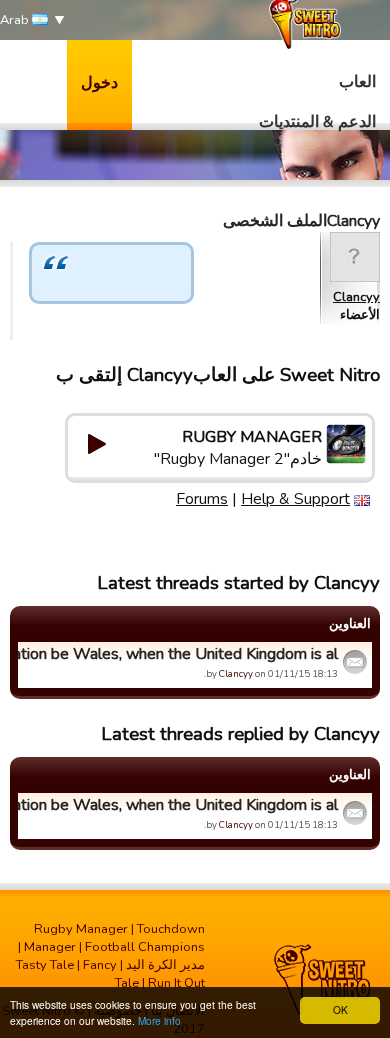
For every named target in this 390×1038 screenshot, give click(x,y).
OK (340, 1009)
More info (159, 1020)
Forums (202, 499)
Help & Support (295, 499)
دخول (99, 83)
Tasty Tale (45, 965)
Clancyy (356, 297)
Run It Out (176, 983)
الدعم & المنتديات (317, 122)
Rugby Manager (81, 929)
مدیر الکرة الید (165, 965)
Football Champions (145, 947)
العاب (357, 82)
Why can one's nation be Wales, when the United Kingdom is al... (180, 654)
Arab (16, 20)
